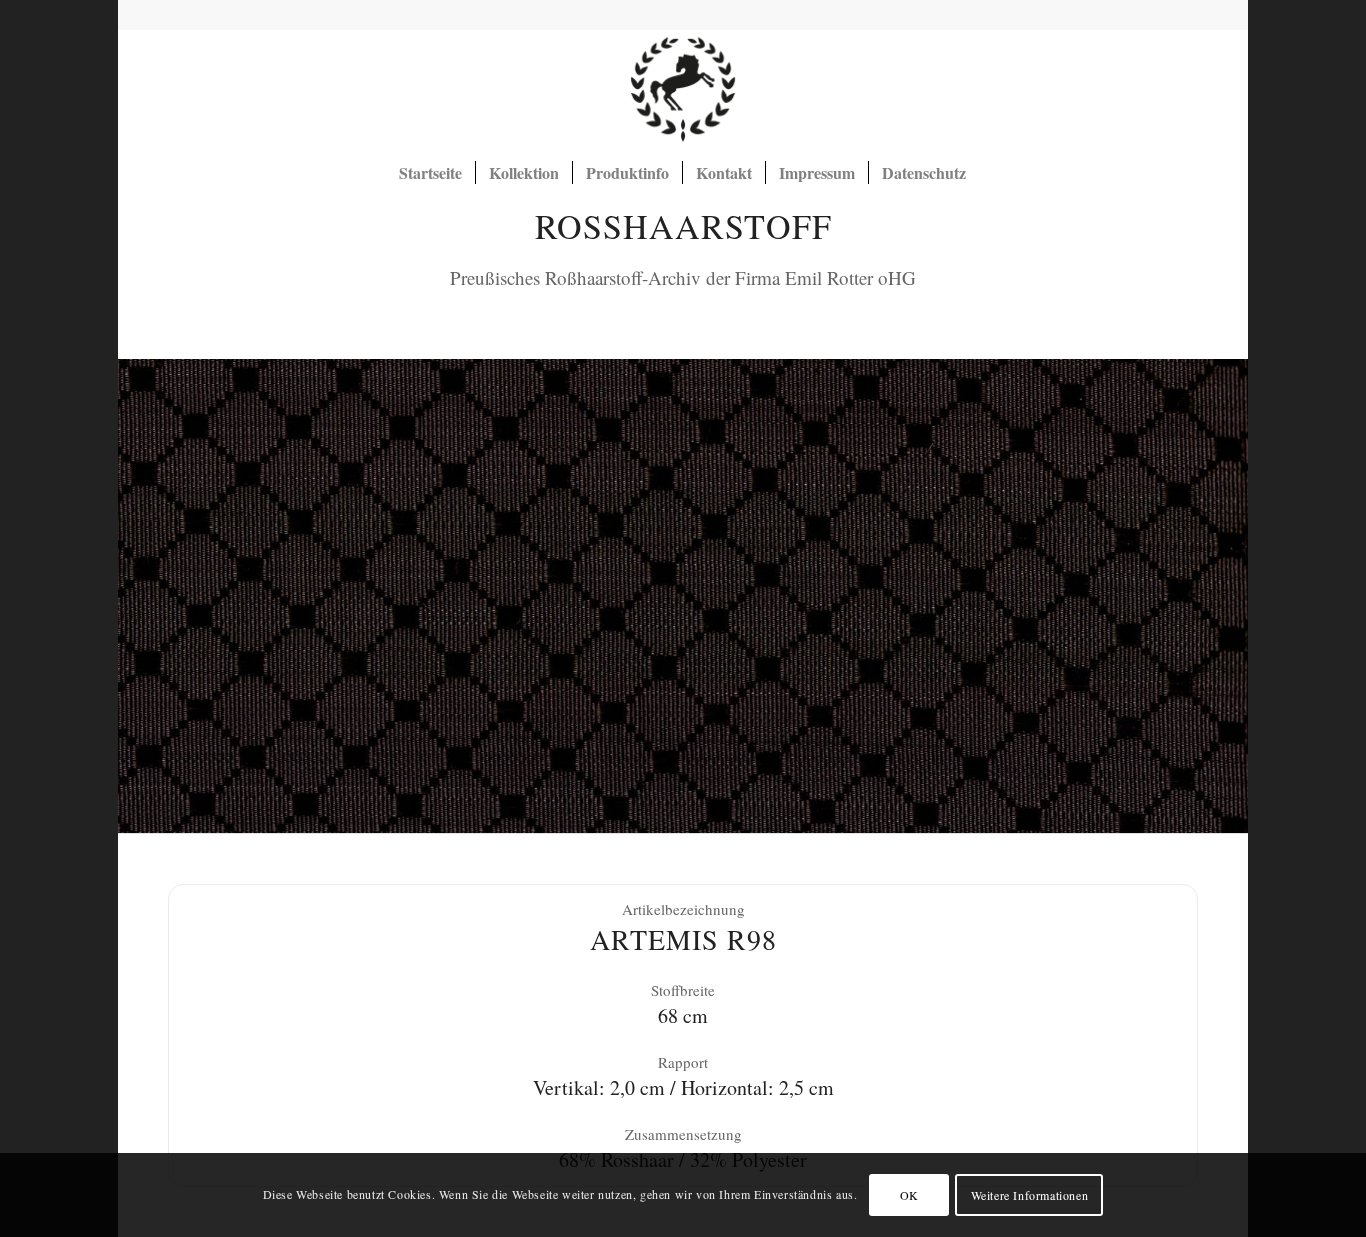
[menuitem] (430, 173)
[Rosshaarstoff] (683, 89)
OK (909, 1195)
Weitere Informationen (1030, 1195)
